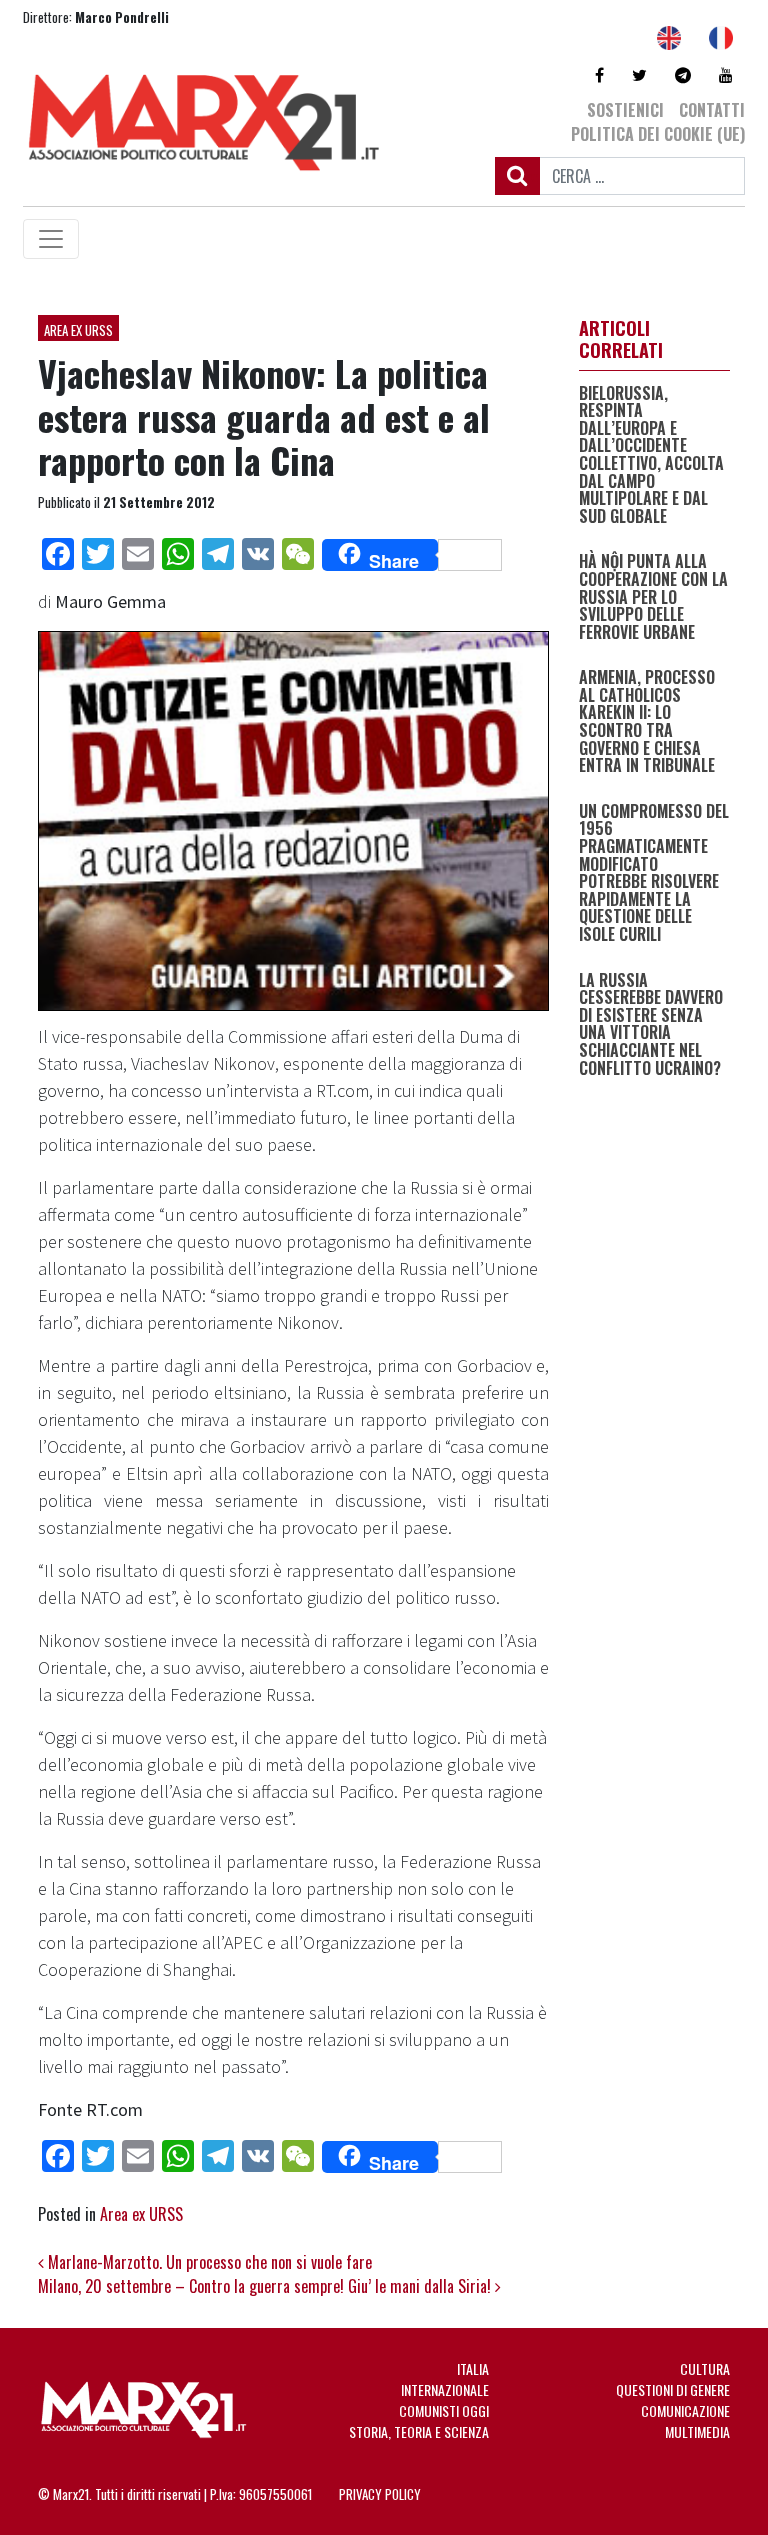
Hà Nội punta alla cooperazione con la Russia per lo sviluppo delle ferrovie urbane (653, 597)
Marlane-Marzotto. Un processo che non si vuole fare (208, 2262)
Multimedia (697, 2431)
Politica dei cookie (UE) (658, 134)
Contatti (712, 110)
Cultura (705, 2368)
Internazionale (445, 2389)
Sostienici (625, 110)
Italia (473, 2368)
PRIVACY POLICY (380, 2494)
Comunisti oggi (444, 2410)
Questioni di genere (673, 2389)
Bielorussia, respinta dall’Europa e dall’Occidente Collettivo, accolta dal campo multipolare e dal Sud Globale (651, 455)
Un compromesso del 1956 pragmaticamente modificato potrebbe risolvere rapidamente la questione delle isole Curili (654, 873)
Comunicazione (685, 2410)
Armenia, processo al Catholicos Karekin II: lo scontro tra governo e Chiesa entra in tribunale (647, 722)
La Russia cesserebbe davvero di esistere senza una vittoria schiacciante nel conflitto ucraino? (651, 1025)
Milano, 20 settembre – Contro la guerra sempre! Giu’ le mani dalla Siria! (266, 2286)
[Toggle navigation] (51, 239)
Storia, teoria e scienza (419, 2431)
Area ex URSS (78, 330)
